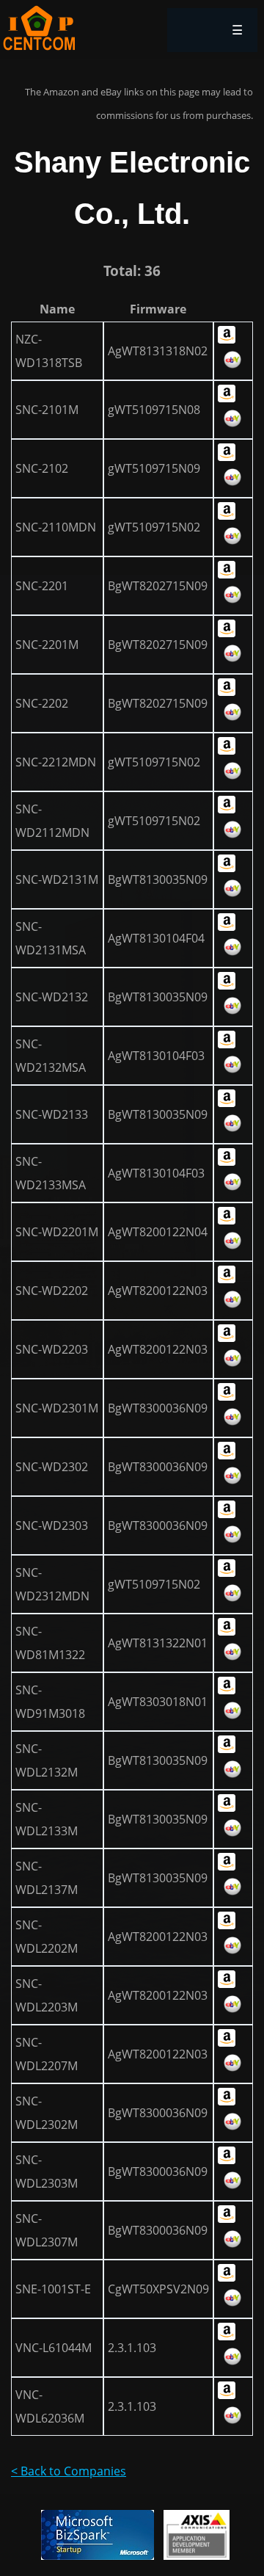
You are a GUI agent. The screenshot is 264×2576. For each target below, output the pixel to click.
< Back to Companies (69, 2471)
